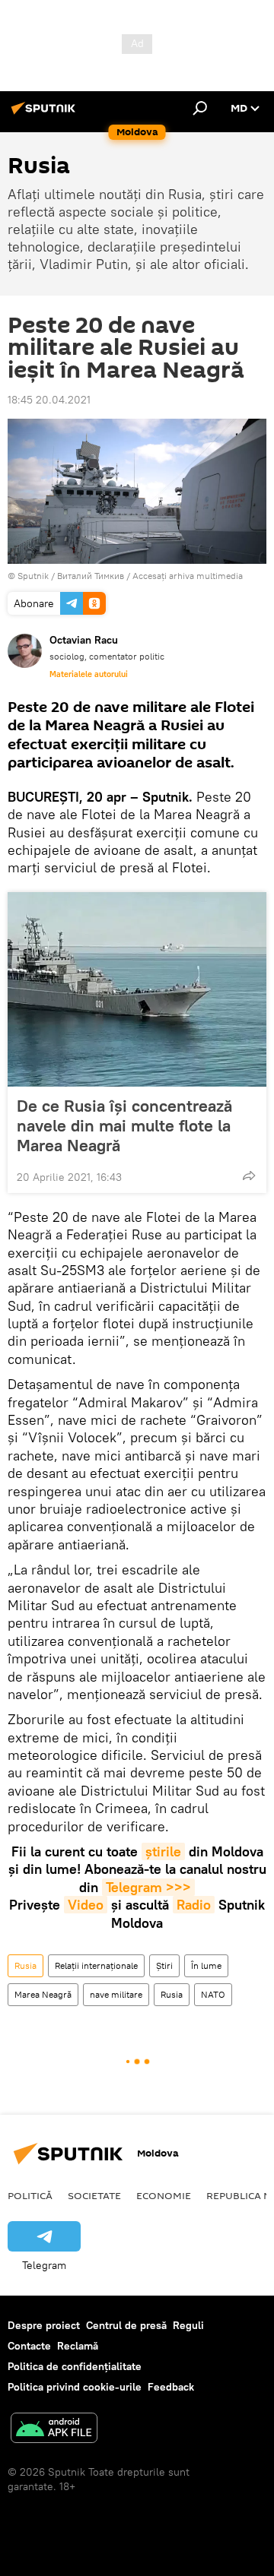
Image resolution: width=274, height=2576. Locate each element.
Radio (194, 1905)
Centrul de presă (126, 2325)
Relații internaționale (96, 1965)
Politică (30, 2195)
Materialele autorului (89, 674)
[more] (249, 1176)
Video (86, 1905)
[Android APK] (54, 2430)
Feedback (171, 2387)
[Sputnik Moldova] (46, 114)
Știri (164, 1965)
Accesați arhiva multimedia (188, 576)
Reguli (188, 2325)
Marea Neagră (43, 1994)
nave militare (116, 1994)
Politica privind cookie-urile (75, 2387)
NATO (213, 1994)
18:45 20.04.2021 (49, 400)
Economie (164, 2195)
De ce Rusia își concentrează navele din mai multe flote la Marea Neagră (124, 1125)
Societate (94, 2195)
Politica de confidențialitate (75, 2366)
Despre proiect (44, 2325)
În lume (206, 1965)
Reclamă (78, 2346)
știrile (163, 1851)
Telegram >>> (148, 1887)
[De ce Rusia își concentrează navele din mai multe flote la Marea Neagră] (137, 989)
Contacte (29, 2346)
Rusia (25, 1965)
